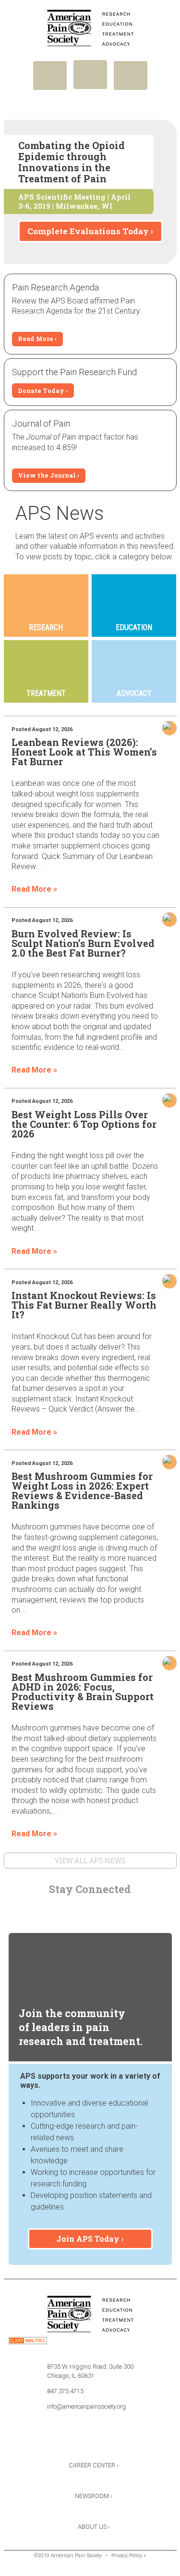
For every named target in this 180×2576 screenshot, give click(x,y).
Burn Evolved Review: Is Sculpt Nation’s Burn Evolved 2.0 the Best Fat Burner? (83, 943)
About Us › (94, 2527)
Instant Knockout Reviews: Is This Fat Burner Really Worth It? (84, 1305)
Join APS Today (88, 2239)
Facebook (64, 1910)
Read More (36, 339)
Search (131, 76)
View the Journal (47, 475)
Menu (50, 76)
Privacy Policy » (129, 2556)
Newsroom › (94, 2496)
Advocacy (134, 693)
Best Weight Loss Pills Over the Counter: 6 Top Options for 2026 (84, 1124)
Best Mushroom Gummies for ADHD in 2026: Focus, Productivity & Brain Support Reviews (83, 1692)
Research (46, 627)
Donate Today (41, 391)
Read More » (34, 889)
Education (134, 627)
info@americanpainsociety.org (86, 2406)
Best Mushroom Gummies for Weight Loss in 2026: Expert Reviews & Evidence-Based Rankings (82, 1490)
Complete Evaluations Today (88, 231)
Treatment (46, 693)
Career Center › (94, 2465)
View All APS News (90, 1861)
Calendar (116, 1910)
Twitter (90, 1910)
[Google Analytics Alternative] (28, 2342)
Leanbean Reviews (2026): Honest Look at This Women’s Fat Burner (84, 752)
